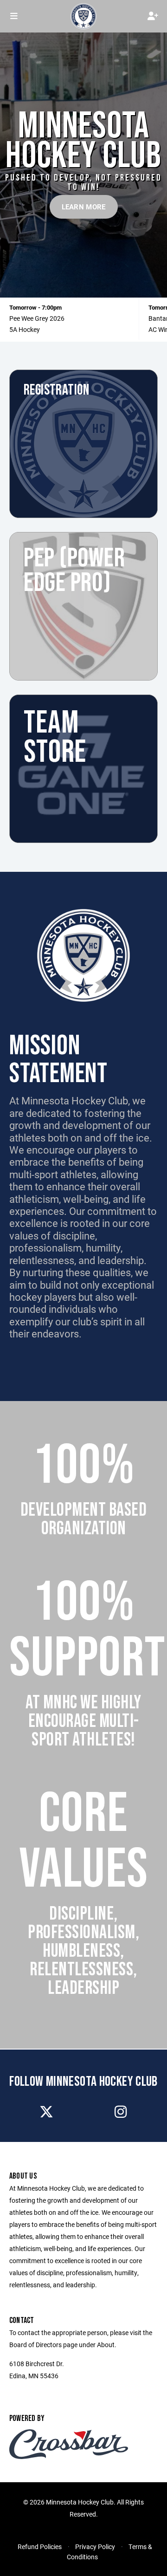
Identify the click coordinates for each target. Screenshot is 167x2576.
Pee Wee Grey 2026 (37, 318)
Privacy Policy (95, 2547)
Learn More (84, 207)
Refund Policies (40, 2547)
